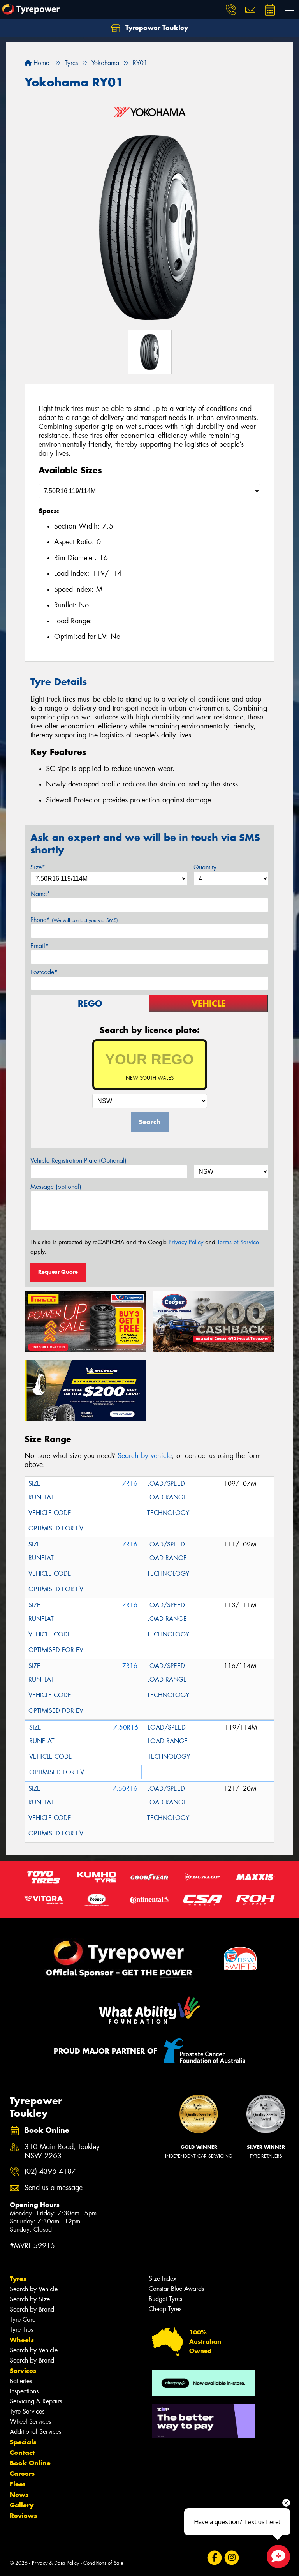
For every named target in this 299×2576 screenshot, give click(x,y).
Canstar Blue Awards (176, 2289)
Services (23, 2371)
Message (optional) (56, 1187)
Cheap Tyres (165, 2309)
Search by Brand (32, 2309)
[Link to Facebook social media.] (214, 2558)
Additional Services (35, 2432)
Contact (22, 2453)
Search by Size (30, 2299)
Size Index (163, 2279)
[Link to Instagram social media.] (231, 2558)
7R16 (130, 1484)
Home (40, 63)
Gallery (22, 2505)
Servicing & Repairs (36, 2401)
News (19, 2495)
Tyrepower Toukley (156, 28)
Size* (38, 867)
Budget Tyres (165, 2299)
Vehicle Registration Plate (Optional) (78, 1161)
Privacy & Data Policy (55, 2563)
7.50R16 (126, 1727)
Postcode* (44, 972)
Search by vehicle (145, 1456)
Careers (22, 2474)
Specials (23, 2442)
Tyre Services (27, 2411)
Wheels (22, 2340)
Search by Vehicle (34, 2289)
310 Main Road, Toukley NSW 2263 (62, 2151)
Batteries (21, 2381)
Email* (40, 946)
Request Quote (58, 1272)
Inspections (24, 2391)
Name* (40, 894)
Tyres (18, 2279)
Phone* (74, 920)
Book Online (30, 2463)
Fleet (18, 2484)
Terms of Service (238, 1242)
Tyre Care (23, 2319)
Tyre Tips (21, 2330)
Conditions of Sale (103, 2563)
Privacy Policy (186, 1242)
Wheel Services (30, 2422)
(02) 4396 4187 (50, 2171)
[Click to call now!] (231, 10)
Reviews (23, 2516)
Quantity (205, 867)
